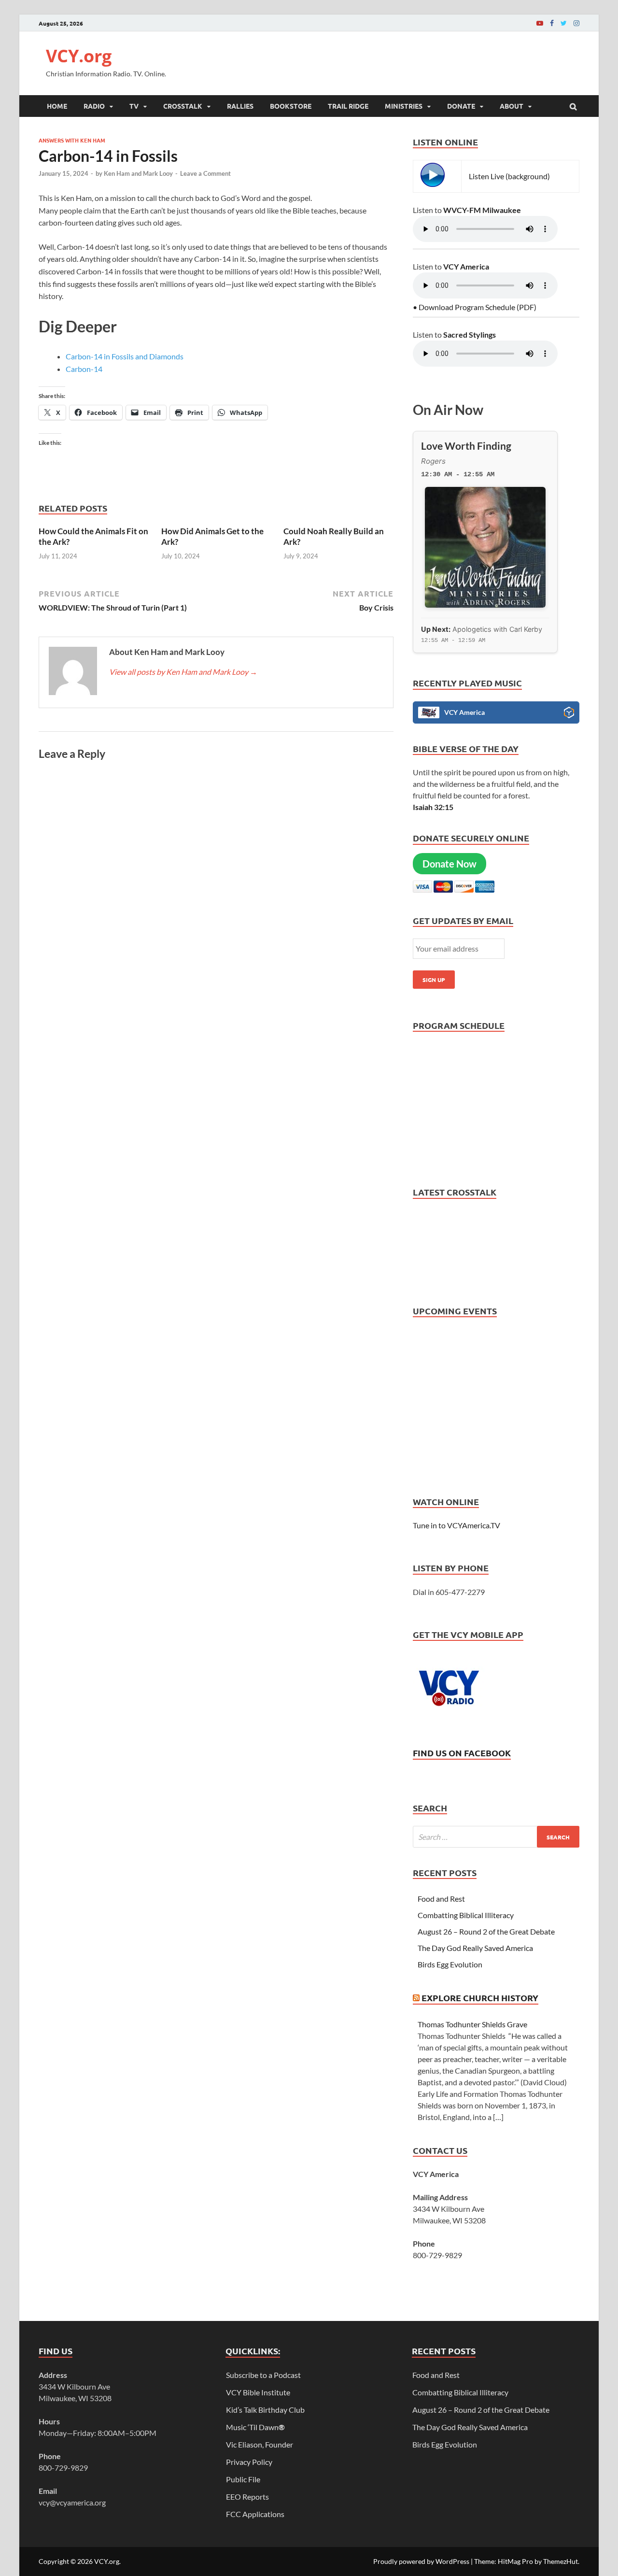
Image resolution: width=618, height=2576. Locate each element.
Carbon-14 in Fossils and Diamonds (125, 356)
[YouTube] (540, 23)
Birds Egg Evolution (450, 1964)
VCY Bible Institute (258, 2392)
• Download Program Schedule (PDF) (475, 307)
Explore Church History (480, 1998)
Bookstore (291, 106)
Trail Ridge (348, 106)
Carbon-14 (84, 369)
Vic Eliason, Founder (260, 2444)
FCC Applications (255, 2514)
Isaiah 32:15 (433, 807)
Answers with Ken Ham (72, 140)
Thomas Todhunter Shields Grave (472, 2024)
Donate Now (449, 864)
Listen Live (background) (509, 176)
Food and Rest (441, 1899)
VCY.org (79, 56)
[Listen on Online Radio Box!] (569, 714)
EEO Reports (247, 2497)
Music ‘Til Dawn (255, 2427)
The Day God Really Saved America (475, 1948)
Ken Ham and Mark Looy (138, 173)
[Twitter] (564, 23)
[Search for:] (496, 1837)
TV (134, 106)
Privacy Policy (249, 2462)
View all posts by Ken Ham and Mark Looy (183, 672)
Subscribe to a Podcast (263, 2375)
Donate (461, 106)
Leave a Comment (205, 173)
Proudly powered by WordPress (421, 2561)
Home (57, 106)
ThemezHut (561, 2561)
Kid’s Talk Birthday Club (265, 2410)
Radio (94, 106)
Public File (243, 2479)
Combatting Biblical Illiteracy (466, 1915)
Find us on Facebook (462, 1753)
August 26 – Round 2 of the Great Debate (486, 1931)
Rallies (240, 106)
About (512, 106)
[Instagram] (576, 23)
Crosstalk (183, 106)
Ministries (404, 106)
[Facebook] (552, 23)
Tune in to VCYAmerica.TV (456, 1525)
